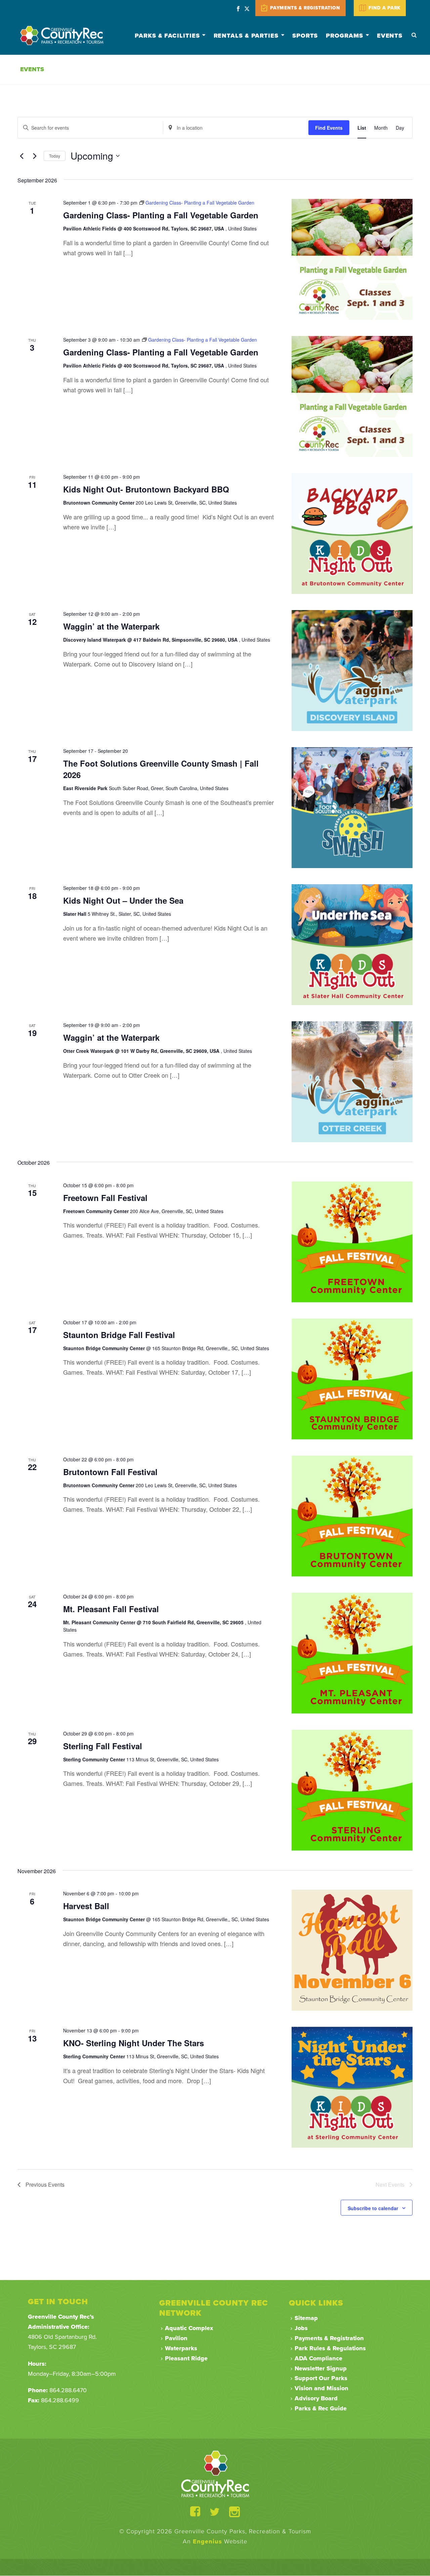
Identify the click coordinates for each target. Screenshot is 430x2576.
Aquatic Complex (189, 2328)
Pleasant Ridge (186, 2358)
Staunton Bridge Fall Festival (119, 1335)
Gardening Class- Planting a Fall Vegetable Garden (161, 215)
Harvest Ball (86, 1906)
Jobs (301, 2328)
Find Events (329, 128)
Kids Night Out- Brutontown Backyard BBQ (146, 489)
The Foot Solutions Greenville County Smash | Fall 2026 (161, 769)
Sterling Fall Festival (103, 1746)
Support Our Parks (321, 2378)
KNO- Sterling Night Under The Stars (134, 2043)
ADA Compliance (318, 2358)
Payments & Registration (329, 2338)
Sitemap (306, 2318)
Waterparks (181, 2348)
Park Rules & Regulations (330, 2348)
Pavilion (176, 2338)
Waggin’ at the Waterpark (111, 626)
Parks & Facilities (167, 36)
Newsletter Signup (321, 2368)
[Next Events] (35, 156)
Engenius (207, 2541)
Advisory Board (316, 2398)
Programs (344, 36)
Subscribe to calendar (373, 2208)
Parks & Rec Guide (321, 2408)
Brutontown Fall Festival (110, 1472)
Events (390, 36)
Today (55, 156)
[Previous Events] (21, 156)
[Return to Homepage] (215, 2474)
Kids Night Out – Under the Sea (123, 900)
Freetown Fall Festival (105, 1198)
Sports (305, 36)
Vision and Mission (321, 2388)
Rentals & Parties (246, 36)
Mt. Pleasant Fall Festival (111, 1609)
